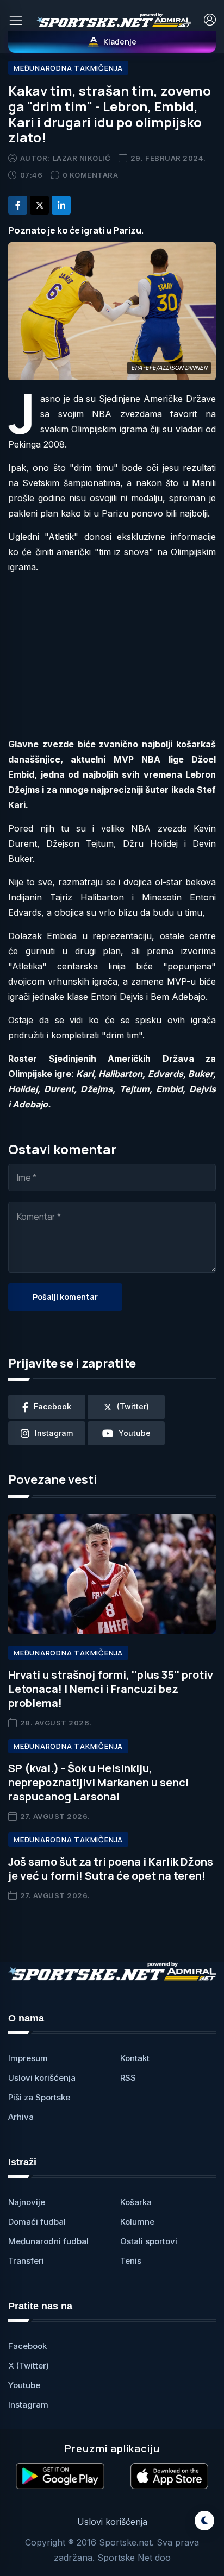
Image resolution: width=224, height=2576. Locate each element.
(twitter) (133, 1406)
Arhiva (21, 2117)
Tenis (131, 2261)
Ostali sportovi (149, 2241)
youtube (135, 1433)
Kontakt (135, 2058)
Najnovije (27, 2202)
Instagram (28, 2405)
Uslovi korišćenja (42, 2078)
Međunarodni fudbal (48, 2241)
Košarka (136, 2202)
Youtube (24, 2385)
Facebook (27, 2346)
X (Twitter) (29, 2366)
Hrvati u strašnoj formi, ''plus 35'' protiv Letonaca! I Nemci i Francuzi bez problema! (111, 1689)
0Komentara (91, 175)
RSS (128, 2078)
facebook (52, 1406)
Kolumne (137, 2222)
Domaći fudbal (37, 2222)
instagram (54, 1433)
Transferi (26, 2261)
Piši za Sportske (39, 2097)
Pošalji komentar (65, 1297)
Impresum (28, 2058)
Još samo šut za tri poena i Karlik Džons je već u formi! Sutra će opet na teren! (111, 1869)
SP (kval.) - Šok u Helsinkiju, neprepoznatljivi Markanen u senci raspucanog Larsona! (98, 1782)
